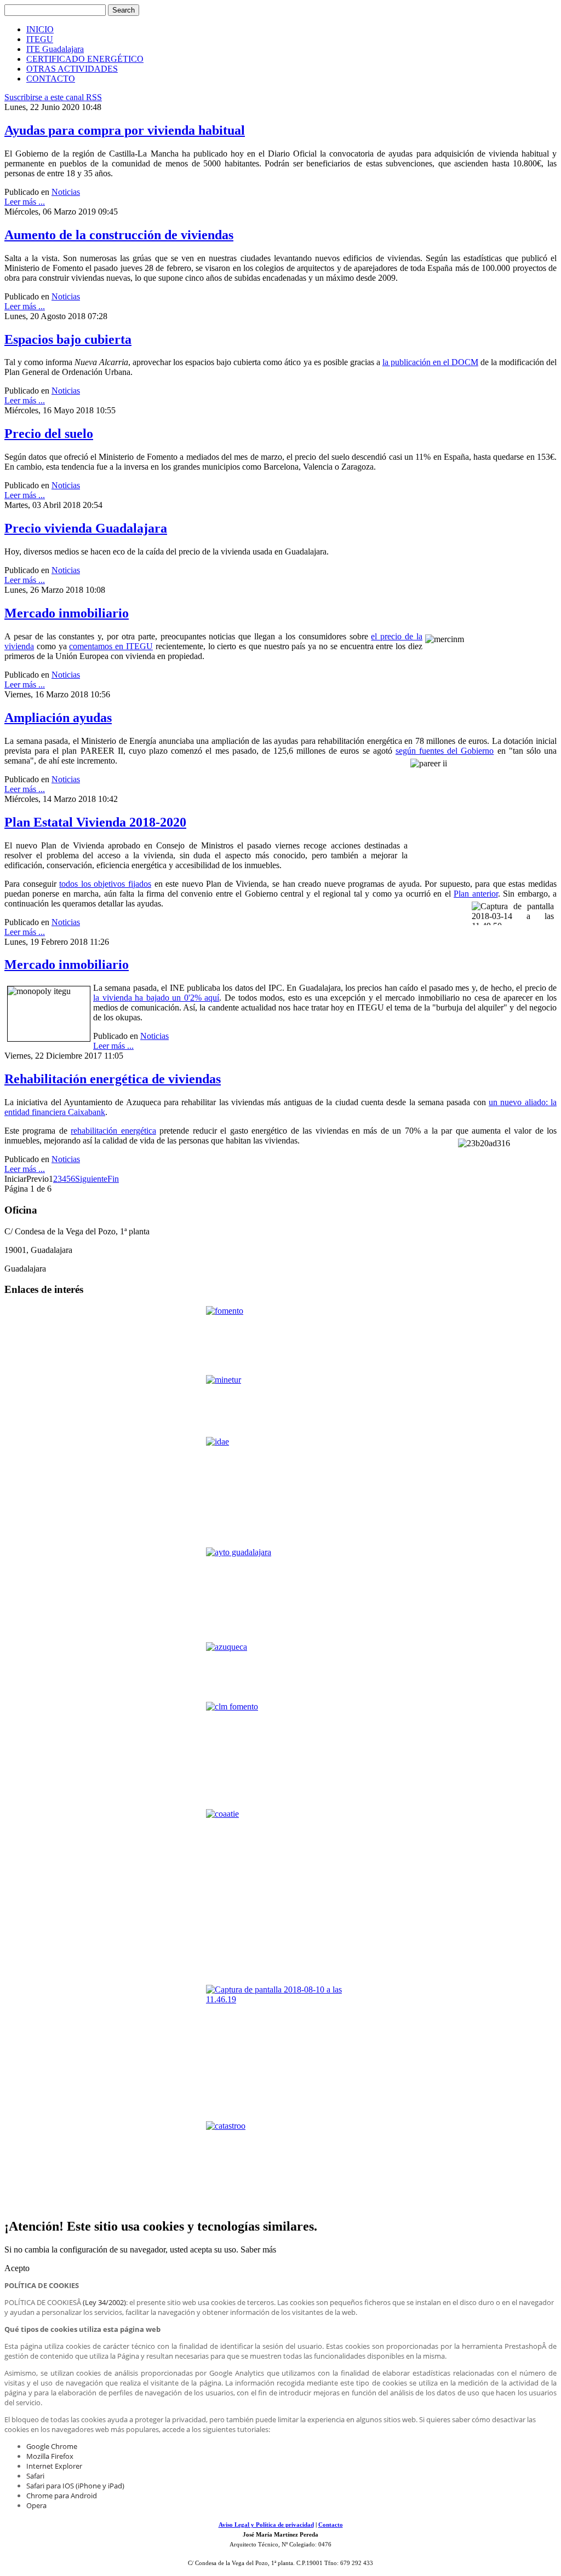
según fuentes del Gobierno (445, 751)
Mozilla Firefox (50, 2456)
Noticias (66, 192)
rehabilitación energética (113, 1131)
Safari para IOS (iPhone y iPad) (75, 2486)
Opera (36, 2505)
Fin (113, 1179)
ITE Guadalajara (55, 49)
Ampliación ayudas (58, 718)
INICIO (40, 29)
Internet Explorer (54, 2466)
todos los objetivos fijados (105, 884)
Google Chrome (52, 2446)
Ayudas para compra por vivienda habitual (125, 130)
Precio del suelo (49, 434)
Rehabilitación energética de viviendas (113, 1079)
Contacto (331, 2525)
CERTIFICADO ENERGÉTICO (85, 59)
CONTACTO (51, 79)
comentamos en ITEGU (111, 646)
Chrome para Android (62, 2496)
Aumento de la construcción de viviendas (119, 235)
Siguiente (91, 1179)
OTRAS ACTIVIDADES (72, 69)
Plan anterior (476, 894)
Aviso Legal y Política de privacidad (266, 2525)
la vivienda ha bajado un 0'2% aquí (156, 998)
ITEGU (40, 39)
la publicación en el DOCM (430, 362)
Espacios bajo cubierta (68, 339)
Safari (35, 2476)
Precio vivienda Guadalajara (86, 528)
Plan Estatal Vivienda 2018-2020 (95, 822)
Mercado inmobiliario (67, 613)
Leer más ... (25, 202)
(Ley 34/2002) (104, 2302)
